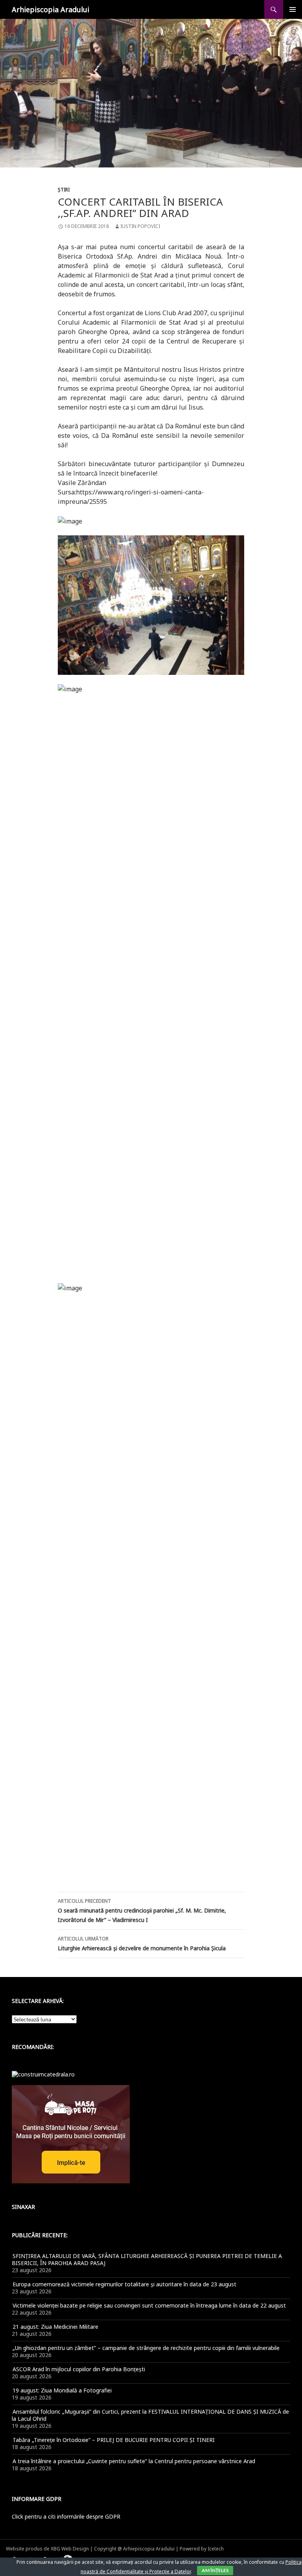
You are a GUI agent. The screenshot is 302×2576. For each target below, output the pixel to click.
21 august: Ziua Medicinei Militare (55, 2327)
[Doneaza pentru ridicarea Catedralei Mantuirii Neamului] (43, 2074)
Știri (64, 190)
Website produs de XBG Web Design (47, 2549)
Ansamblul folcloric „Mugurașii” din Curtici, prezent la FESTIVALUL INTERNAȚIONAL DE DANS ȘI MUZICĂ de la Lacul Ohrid (150, 2415)
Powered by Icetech (202, 2549)
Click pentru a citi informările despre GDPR (66, 2516)
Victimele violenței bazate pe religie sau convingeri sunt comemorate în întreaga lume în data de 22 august (149, 2305)
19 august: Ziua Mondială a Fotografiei (62, 2390)
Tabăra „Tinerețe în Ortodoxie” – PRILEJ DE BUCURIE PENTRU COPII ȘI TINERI (114, 2440)
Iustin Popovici (140, 226)
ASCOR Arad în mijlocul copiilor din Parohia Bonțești (79, 2369)
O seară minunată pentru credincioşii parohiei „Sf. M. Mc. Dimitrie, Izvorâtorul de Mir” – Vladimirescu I (142, 1911)
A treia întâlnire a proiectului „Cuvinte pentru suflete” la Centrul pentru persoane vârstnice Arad (134, 2461)
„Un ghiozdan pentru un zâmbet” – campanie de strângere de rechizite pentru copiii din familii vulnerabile (146, 2348)
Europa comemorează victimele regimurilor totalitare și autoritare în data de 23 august (124, 2284)
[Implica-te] (71, 2134)
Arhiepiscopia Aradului (51, 9)
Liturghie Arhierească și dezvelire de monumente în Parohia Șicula (142, 1944)
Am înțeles (215, 2570)
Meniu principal (293, 9)
